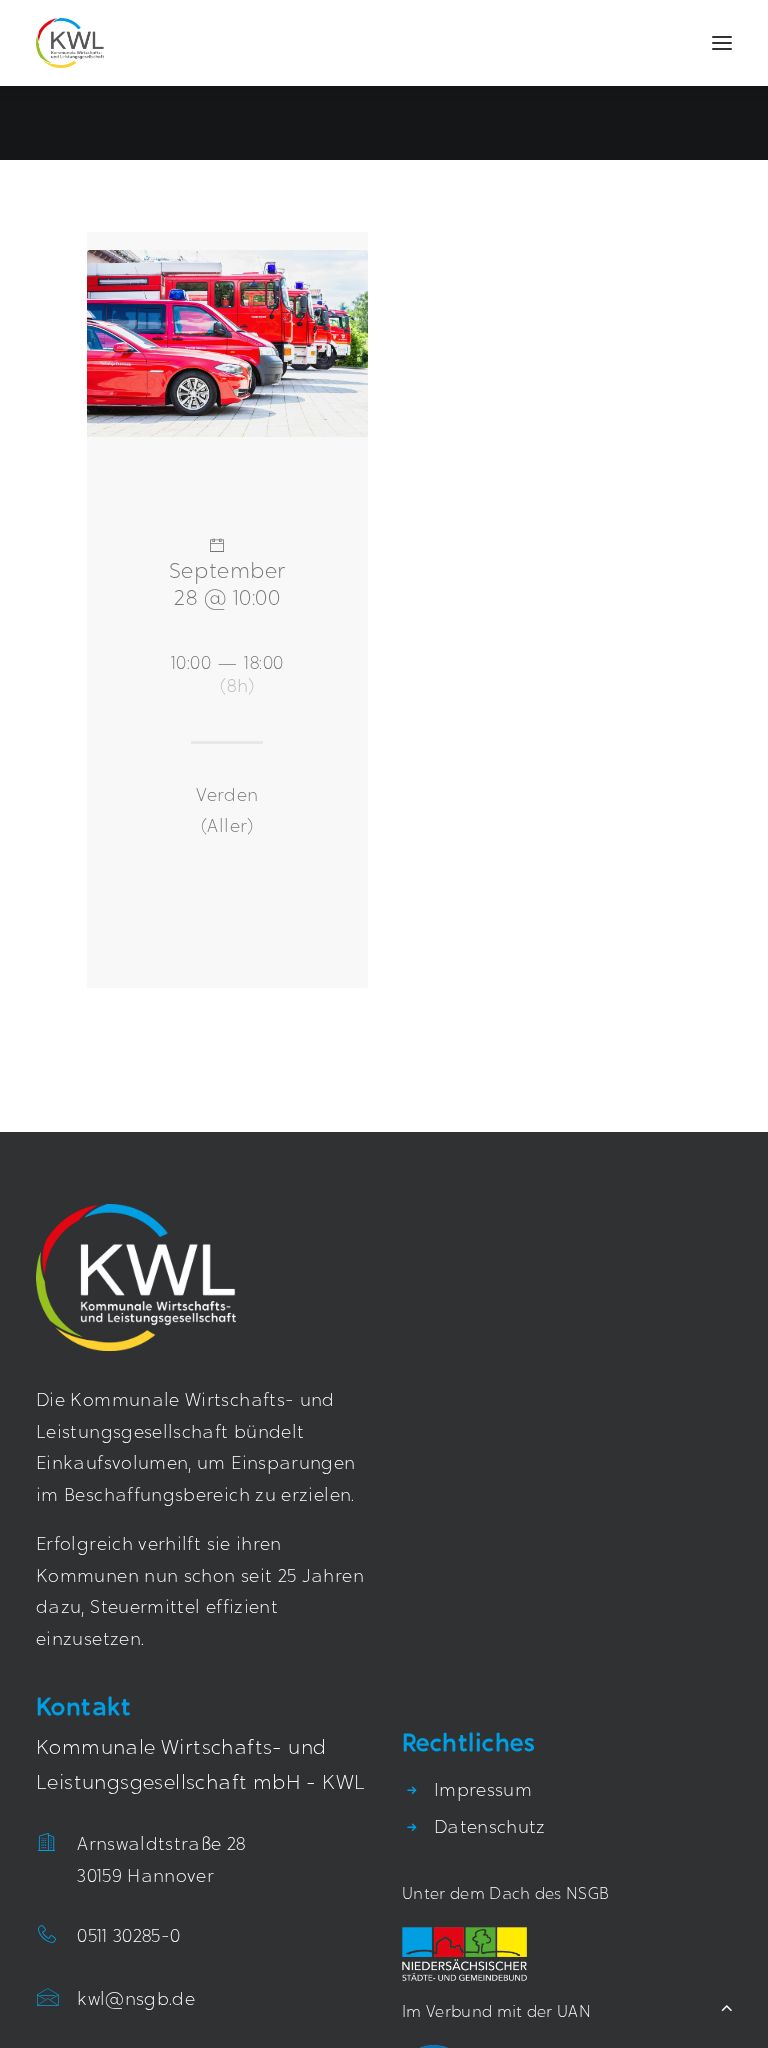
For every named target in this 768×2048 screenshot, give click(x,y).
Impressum (483, 1792)
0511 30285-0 (128, 1938)
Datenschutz (490, 1829)
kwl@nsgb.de (136, 2001)
